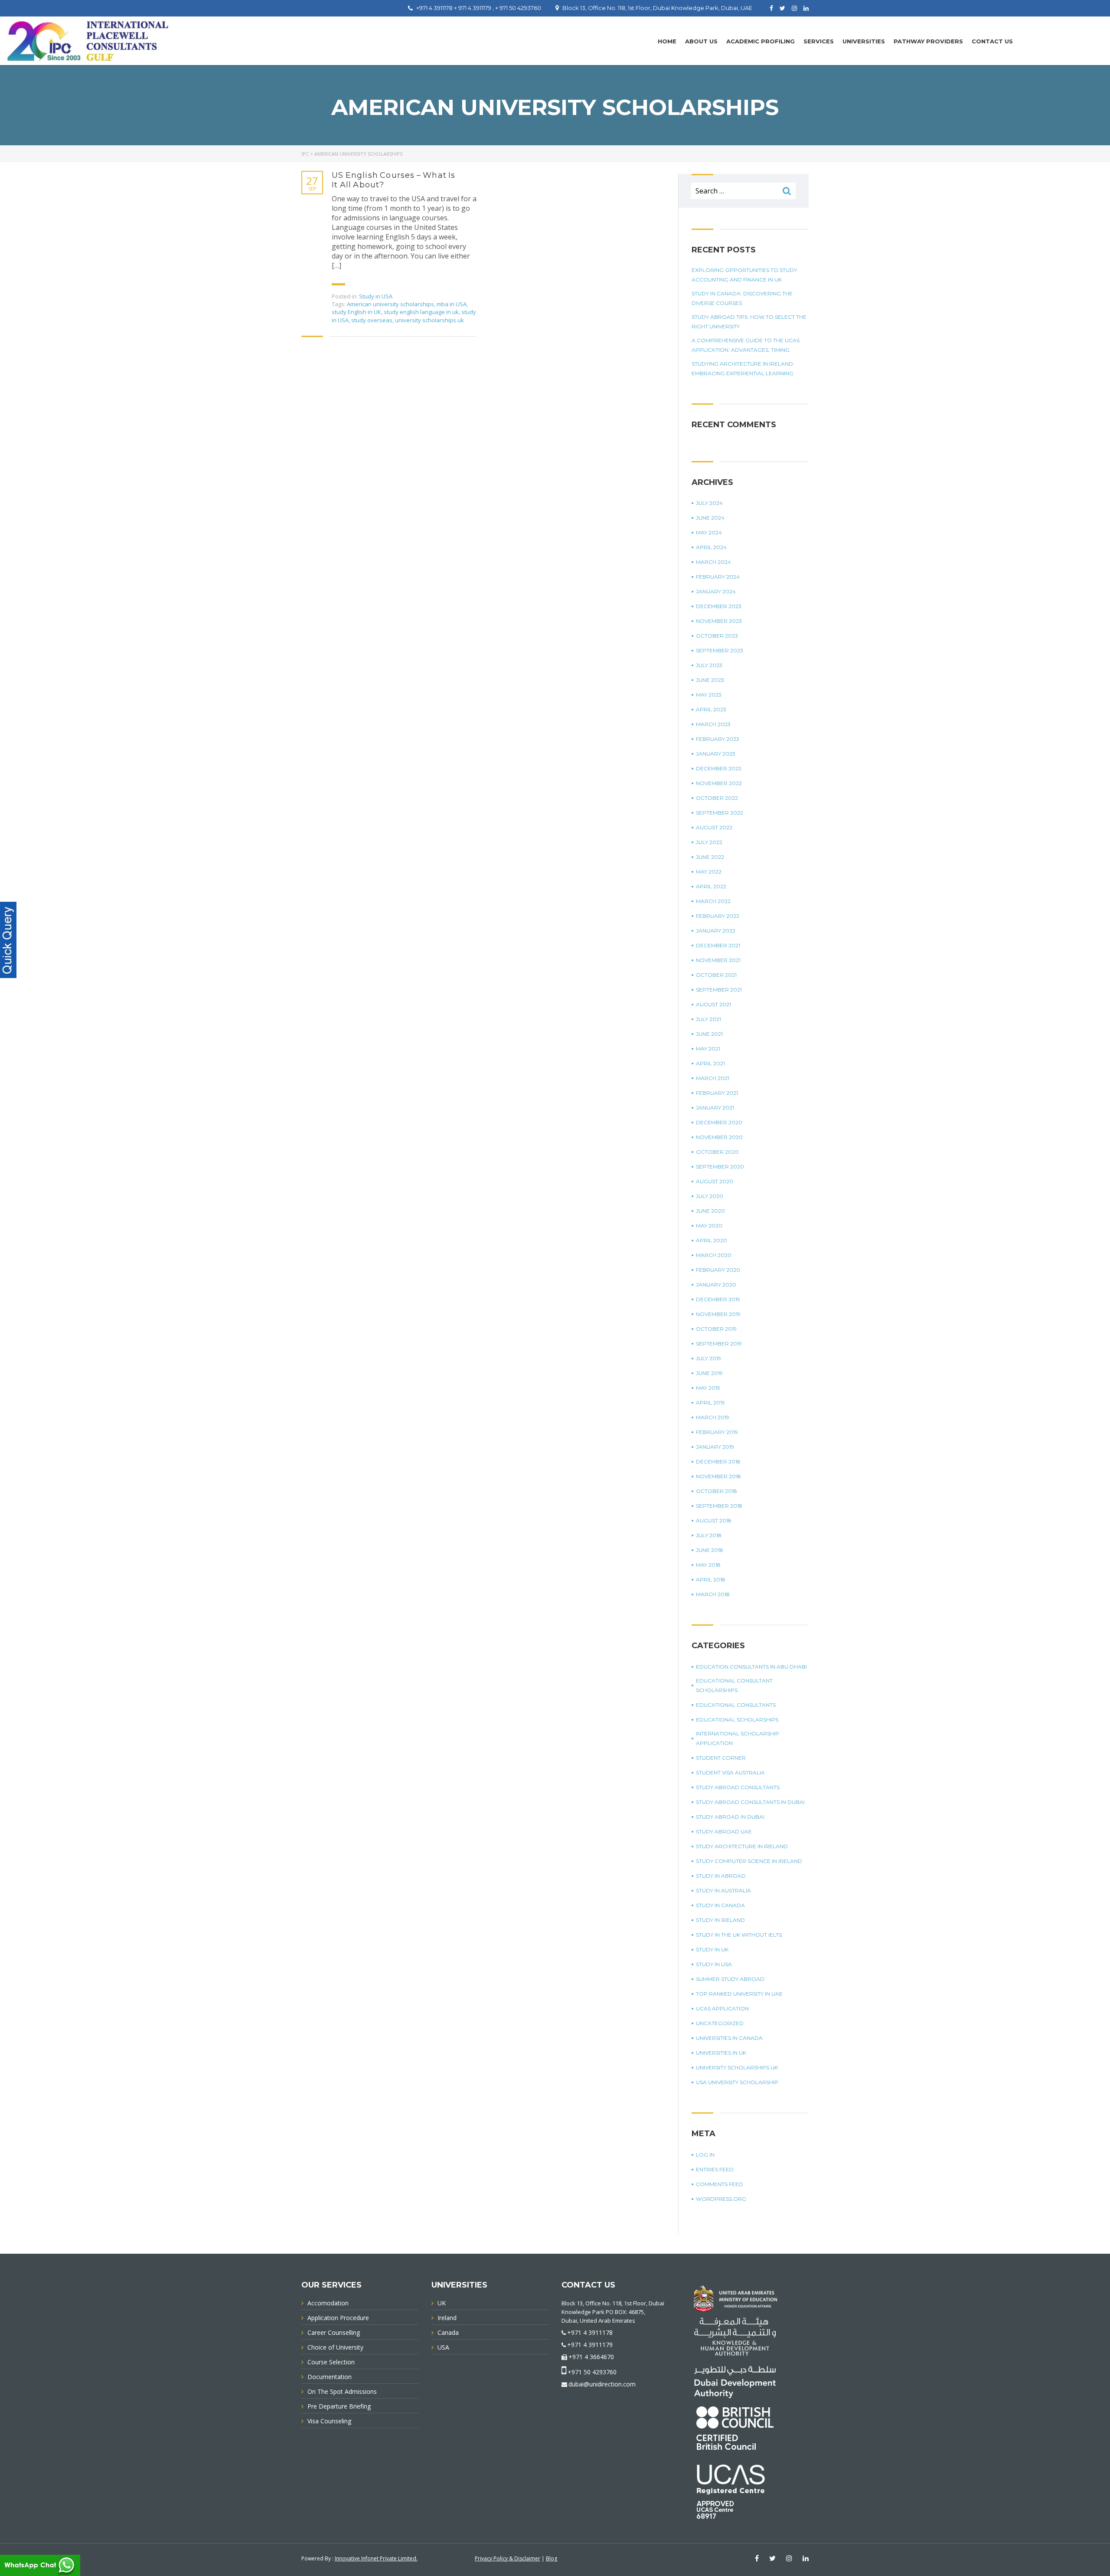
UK (442, 2303)
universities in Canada (729, 2038)
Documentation (330, 2377)
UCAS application (722, 2008)
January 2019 (715, 1447)
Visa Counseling (329, 2421)
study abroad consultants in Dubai (750, 1802)
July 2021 (708, 1019)
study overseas (372, 320)
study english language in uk (421, 312)
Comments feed (720, 2184)
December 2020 (719, 1122)
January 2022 (716, 931)
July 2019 (708, 1358)
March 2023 (713, 724)
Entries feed (715, 2169)
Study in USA (376, 296)
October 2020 (717, 1152)
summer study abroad (730, 1979)
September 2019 (719, 1344)
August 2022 (714, 827)
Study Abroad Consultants (738, 1787)
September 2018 (719, 1506)
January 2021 (715, 1108)
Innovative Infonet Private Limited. (376, 2558)
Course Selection (331, 2362)
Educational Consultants (736, 1705)
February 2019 (717, 1432)
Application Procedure (338, 2318)
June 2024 (710, 518)
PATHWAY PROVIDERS (928, 41)
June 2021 (709, 1034)
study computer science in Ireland (749, 1861)
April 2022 (711, 886)
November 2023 (719, 621)
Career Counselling (334, 2332)
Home (667, 41)
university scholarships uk (429, 320)
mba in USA (452, 304)
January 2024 (716, 591)
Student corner (721, 1758)
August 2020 (715, 1181)
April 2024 (711, 547)
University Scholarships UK (737, 2067)
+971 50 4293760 (592, 2372)
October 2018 (717, 1491)
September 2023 (720, 650)
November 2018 (718, 1476)
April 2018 (711, 1579)
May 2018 (708, 1565)
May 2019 (708, 1388)
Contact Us (992, 41)
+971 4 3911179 (590, 2345)
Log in (705, 2155)
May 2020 (709, 1226)
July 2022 (709, 842)
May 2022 (709, 872)
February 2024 (718, 577)
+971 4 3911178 (590, 2332)
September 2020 (720, 1167)
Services (819, 41)
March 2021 (713, 1078)
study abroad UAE (724, 1831)
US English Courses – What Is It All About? (394, 180)
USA (443, 2347)
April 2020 (712, 1240)
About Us (701, 41)
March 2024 (713, 562)
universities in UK (721, 2053)
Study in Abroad (721, 1876)
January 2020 (716, 1285)
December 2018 (718, 1461)
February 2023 (718, 739)
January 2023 (716, 754)
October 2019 (716, 1329)
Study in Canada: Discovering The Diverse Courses (742, 298)
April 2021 (710, 1063)
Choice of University (335, 2347)
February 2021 (717, 1093)
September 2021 (719, 990)
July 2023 (709, 665)
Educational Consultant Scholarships (734, 1685)
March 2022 (713, 901)
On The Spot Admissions (342, 2391)
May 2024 (709, 532)
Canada (448, 2332)
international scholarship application (738, 1738)
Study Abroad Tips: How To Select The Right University (749, 322)
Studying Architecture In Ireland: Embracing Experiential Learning (743, 368)
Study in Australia (723, 1890)
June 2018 (710, 1550)
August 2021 (713, 1004)
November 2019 (718, 1314)
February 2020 (718, 1270)
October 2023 (717, 636)
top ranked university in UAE (739, 1994)
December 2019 (718, 1299)
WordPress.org (721, 2199)
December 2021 (718, 945)
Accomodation (328, 2303)
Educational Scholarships (737, 1720)
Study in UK (712, 1949)
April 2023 (711, 709)
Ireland (447, 2318)
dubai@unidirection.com (602, 2384)
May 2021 (708, 1049)
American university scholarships (390, 304)
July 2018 (709, 1535)
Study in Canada (720, 1905)
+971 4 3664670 (591, 2357)
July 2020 (710, 1196)
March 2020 (714, 1255)
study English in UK (356, 312)
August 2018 (714, 1520)
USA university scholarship (737, 2082)
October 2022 (717, 798)
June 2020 (710, 1211)
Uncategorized (720, 2023)
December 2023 (719, 606)
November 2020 (719, 1137)
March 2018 (713, 1594)
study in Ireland (720, 1920)
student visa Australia (730, 1772)
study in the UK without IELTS (739, 1935)
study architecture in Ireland (742, 1846)
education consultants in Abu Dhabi (751, 1667)
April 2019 (710, 1403)
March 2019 (713, 1417)
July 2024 (709, 503)
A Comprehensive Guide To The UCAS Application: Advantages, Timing (746, 345)
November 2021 (718, 960)
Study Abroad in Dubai (730, 1817)
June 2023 (710, 680)
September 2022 (720, 813)
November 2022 (719, 783)
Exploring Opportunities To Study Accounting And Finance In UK (744, 275)
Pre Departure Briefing (339, 2406)
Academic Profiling (761, 41)
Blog (552, 2558)
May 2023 (709, 695)
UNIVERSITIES (864, 41)
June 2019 (709, 1373)
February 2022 (718, 916)
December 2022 (719, 768)
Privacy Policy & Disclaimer (508, 2558)
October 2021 (716, 975)
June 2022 (710, 857)
